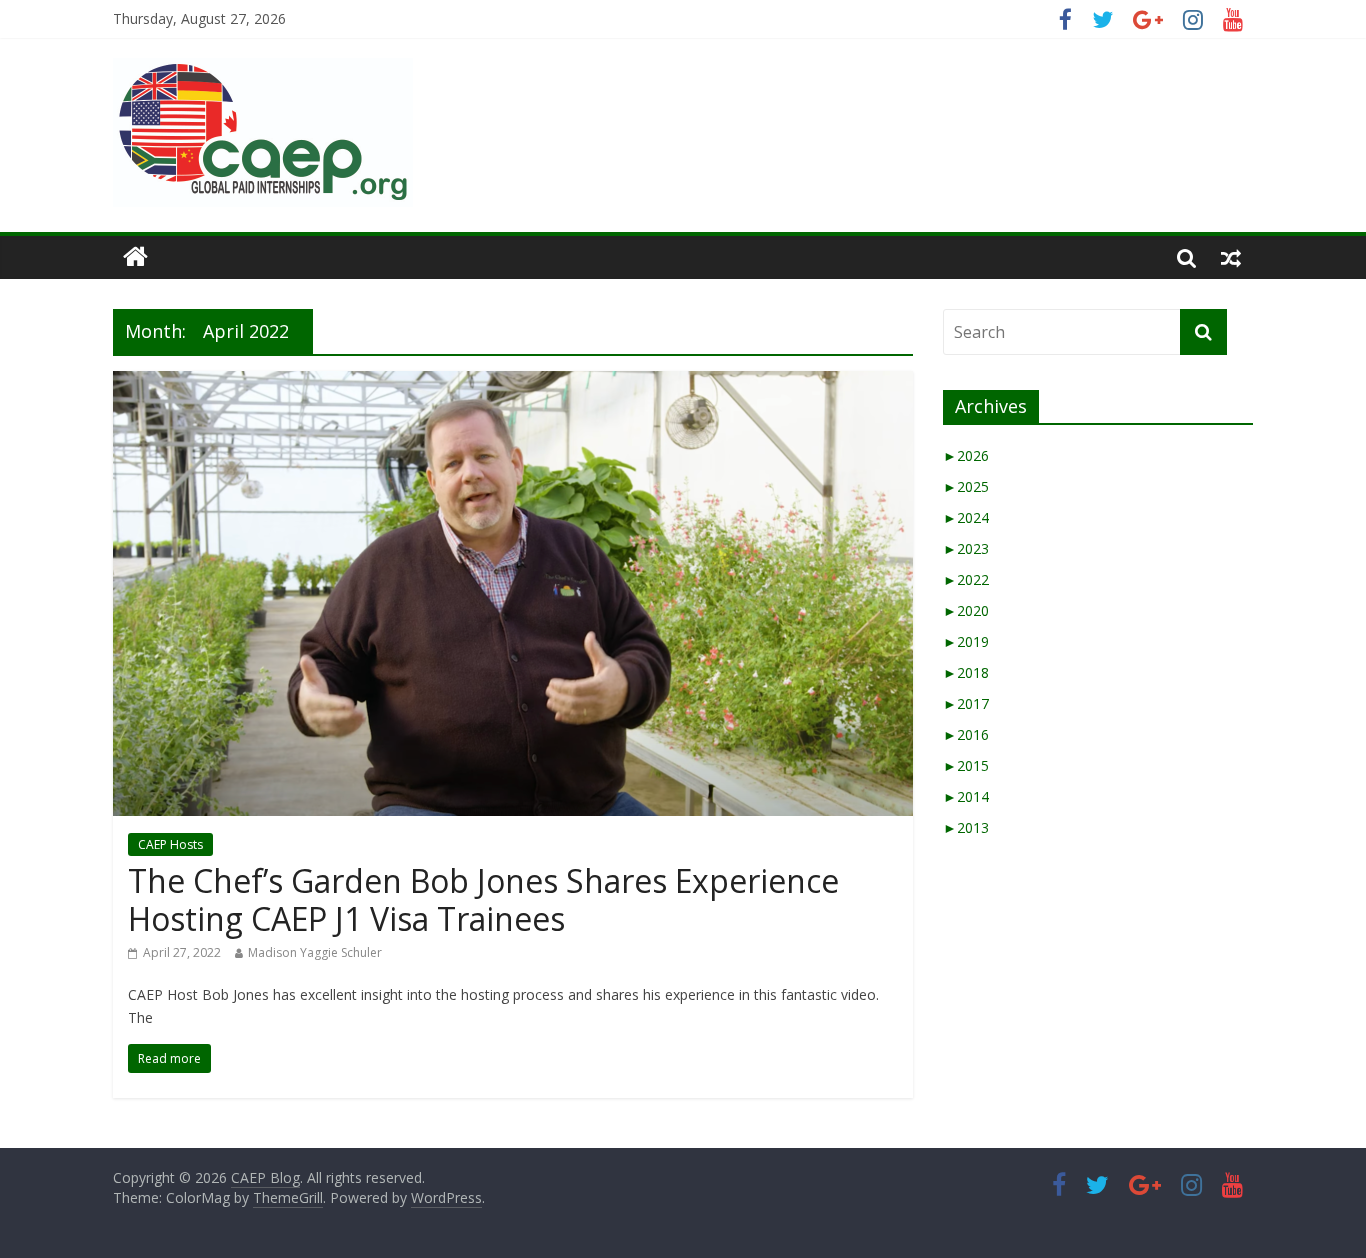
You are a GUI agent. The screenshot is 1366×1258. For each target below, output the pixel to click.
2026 (966, 455)
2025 (966, 486)
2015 (966, 765)
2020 (966, 610)
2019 (966, 641)
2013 (966, 827)
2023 (966, 548)
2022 (966, 579)
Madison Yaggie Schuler (315, 952)
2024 (966, 517)
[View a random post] (1231, 257)
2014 (966, 796)
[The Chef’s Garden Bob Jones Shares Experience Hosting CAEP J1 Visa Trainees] (513, 383)
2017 (966, 703)
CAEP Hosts (170, 844)
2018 (966, 672)
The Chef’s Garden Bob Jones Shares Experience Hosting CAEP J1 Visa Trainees (483, 899)
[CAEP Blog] (135, 257)
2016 (966, 734)
